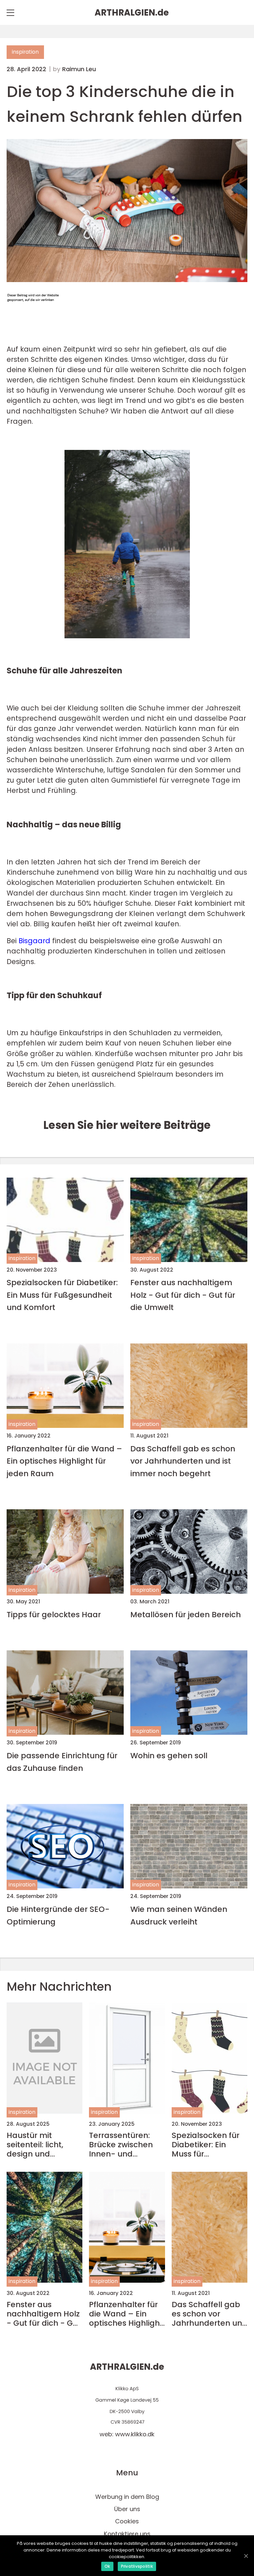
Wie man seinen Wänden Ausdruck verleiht (179, 1915)
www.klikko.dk (135, 2434)
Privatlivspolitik (137, 2566)
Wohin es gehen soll (169, 1755)
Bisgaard (34, 941)
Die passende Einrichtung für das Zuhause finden (62, 1762)
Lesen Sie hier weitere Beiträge (127, 1125)
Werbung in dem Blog (127, 2497)
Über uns (127, 2509)
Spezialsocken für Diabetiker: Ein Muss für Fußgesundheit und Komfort (62, 1295)
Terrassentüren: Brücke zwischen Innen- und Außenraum (121, 2145)
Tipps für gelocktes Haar (54, 1614)
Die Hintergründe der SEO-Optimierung (58, 1915)
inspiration (25, 52)
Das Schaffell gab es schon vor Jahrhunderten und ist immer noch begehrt (183, 1461)
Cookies (127, 2521)
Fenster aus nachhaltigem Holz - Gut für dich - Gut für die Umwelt (183, 1295)
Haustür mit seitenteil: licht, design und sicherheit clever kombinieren (38, 2145)
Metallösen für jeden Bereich (186, 1614)
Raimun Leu (79, 69)
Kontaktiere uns (127, 2534)
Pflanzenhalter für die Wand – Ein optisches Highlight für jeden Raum (64, 1461)
